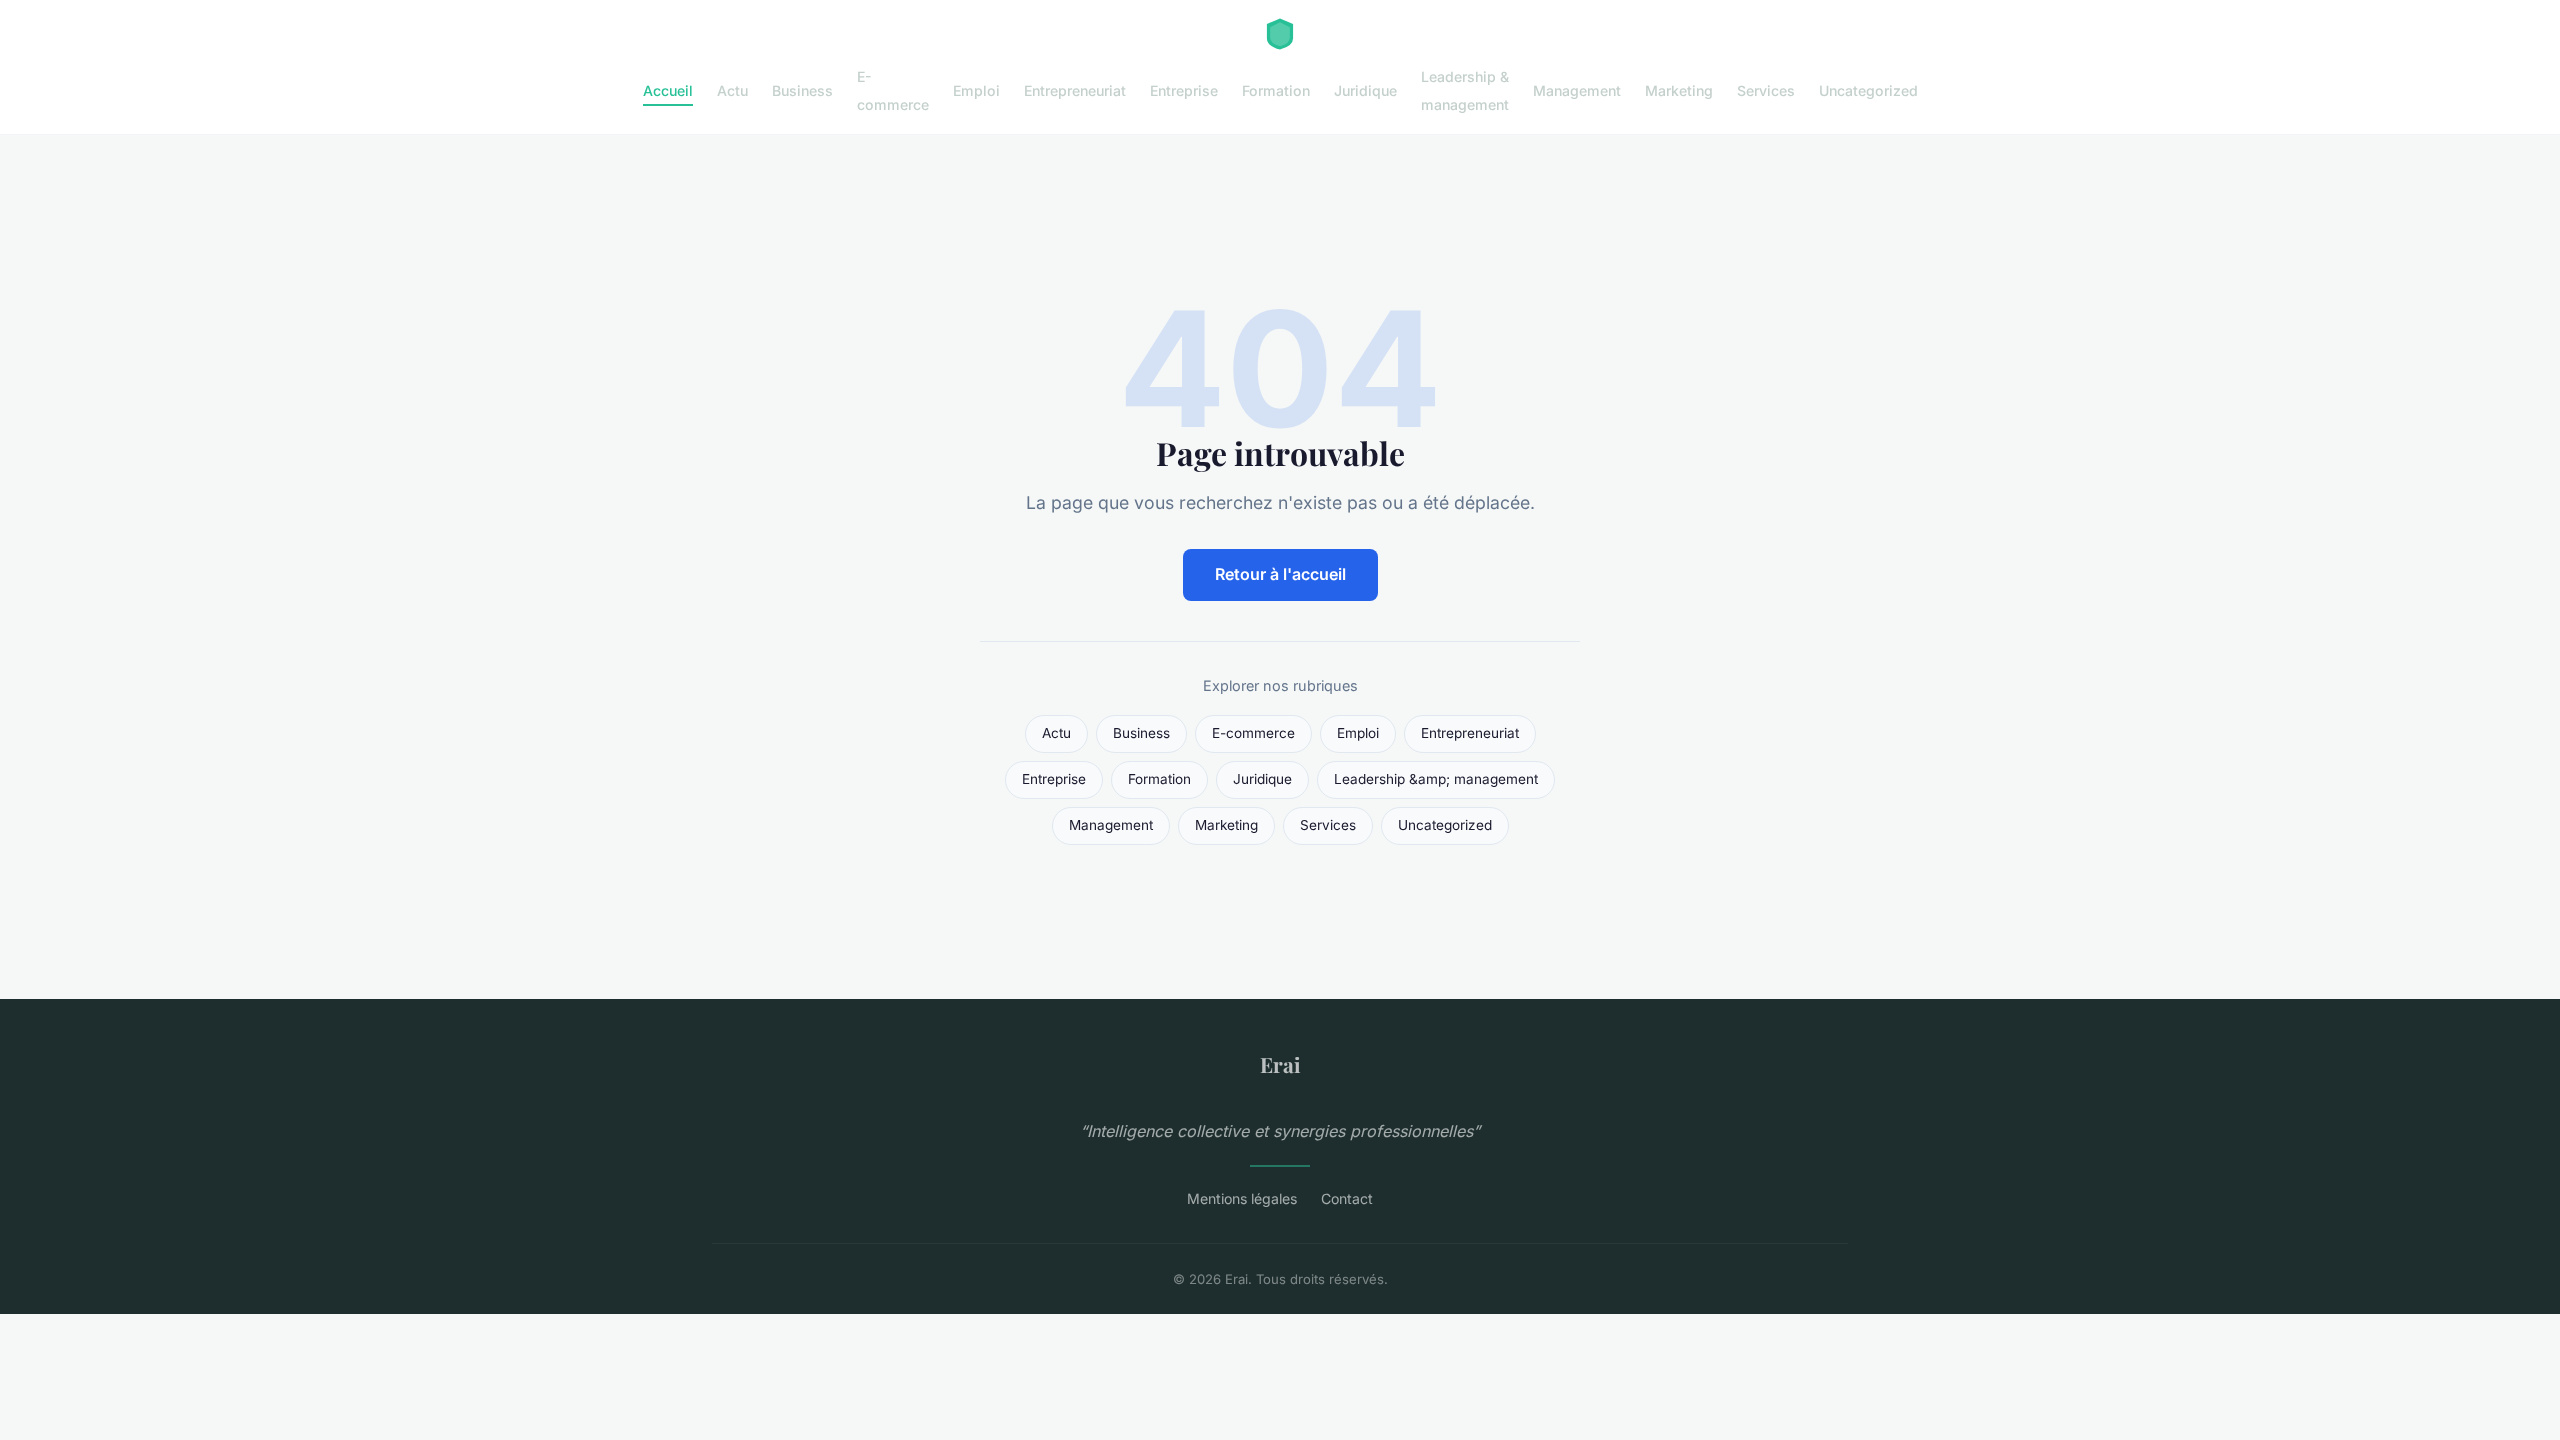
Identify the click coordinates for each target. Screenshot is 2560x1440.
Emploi (976, 90)
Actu (732, 90)
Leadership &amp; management (1436, 779)
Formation (1276, 90)
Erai (1280, 1064)
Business (802, 90)
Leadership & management (1465, 90)
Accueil (668, 90)
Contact (1347, 1198)
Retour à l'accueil (1280, 574)
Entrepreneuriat (1075, 90)
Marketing (1679, 90)
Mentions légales (1242, 1198)
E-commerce (893, 90)
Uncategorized (1868, 90)
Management (1577, 90)
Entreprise (1184, 90)
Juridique (1365, 90)
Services (1766, 90)
